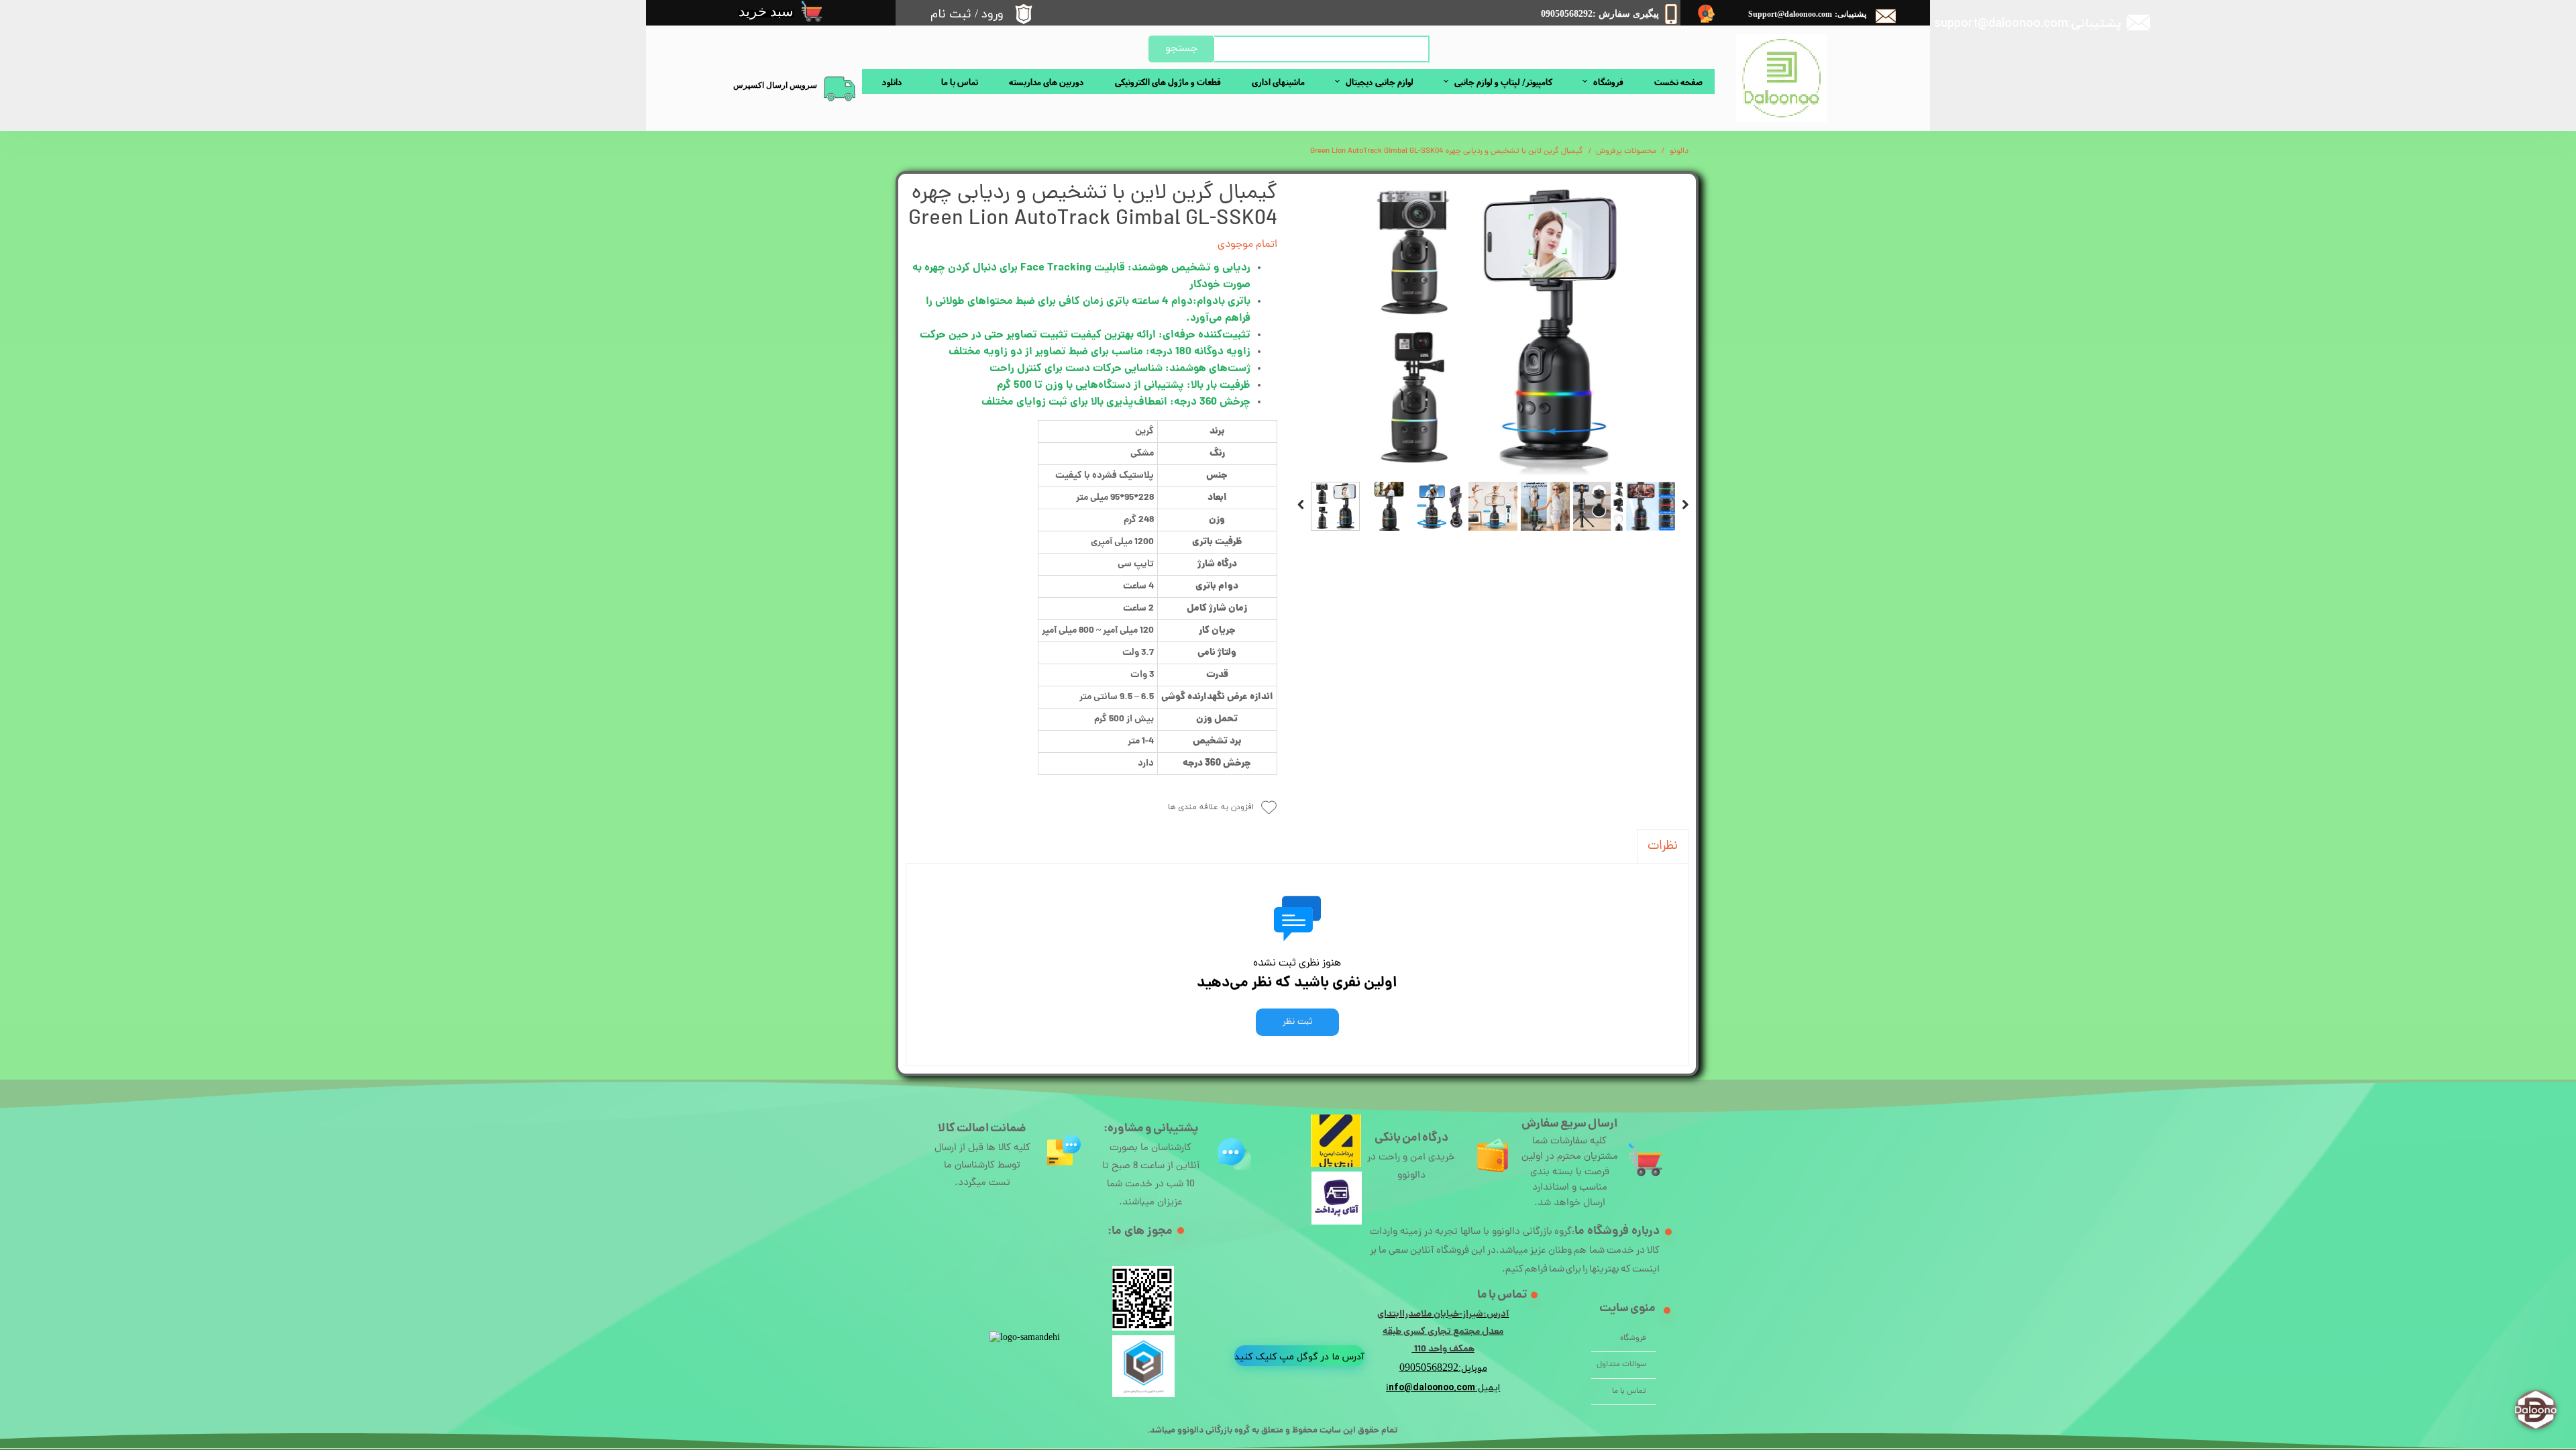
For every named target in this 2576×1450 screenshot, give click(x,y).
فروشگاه (1608, 82)
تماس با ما (960, 82)
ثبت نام (951, 14)
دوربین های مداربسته (1046, 82)
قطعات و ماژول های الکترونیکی (1168, 82)
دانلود (892, 82)
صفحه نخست (1678, 82)
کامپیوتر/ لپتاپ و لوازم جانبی (1503, 82)
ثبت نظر (1297, 1022)
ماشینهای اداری (1278, 82)
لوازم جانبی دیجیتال (1380, 82)
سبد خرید (766, 11)
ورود (992, 14)
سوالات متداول (1621, 1365)
